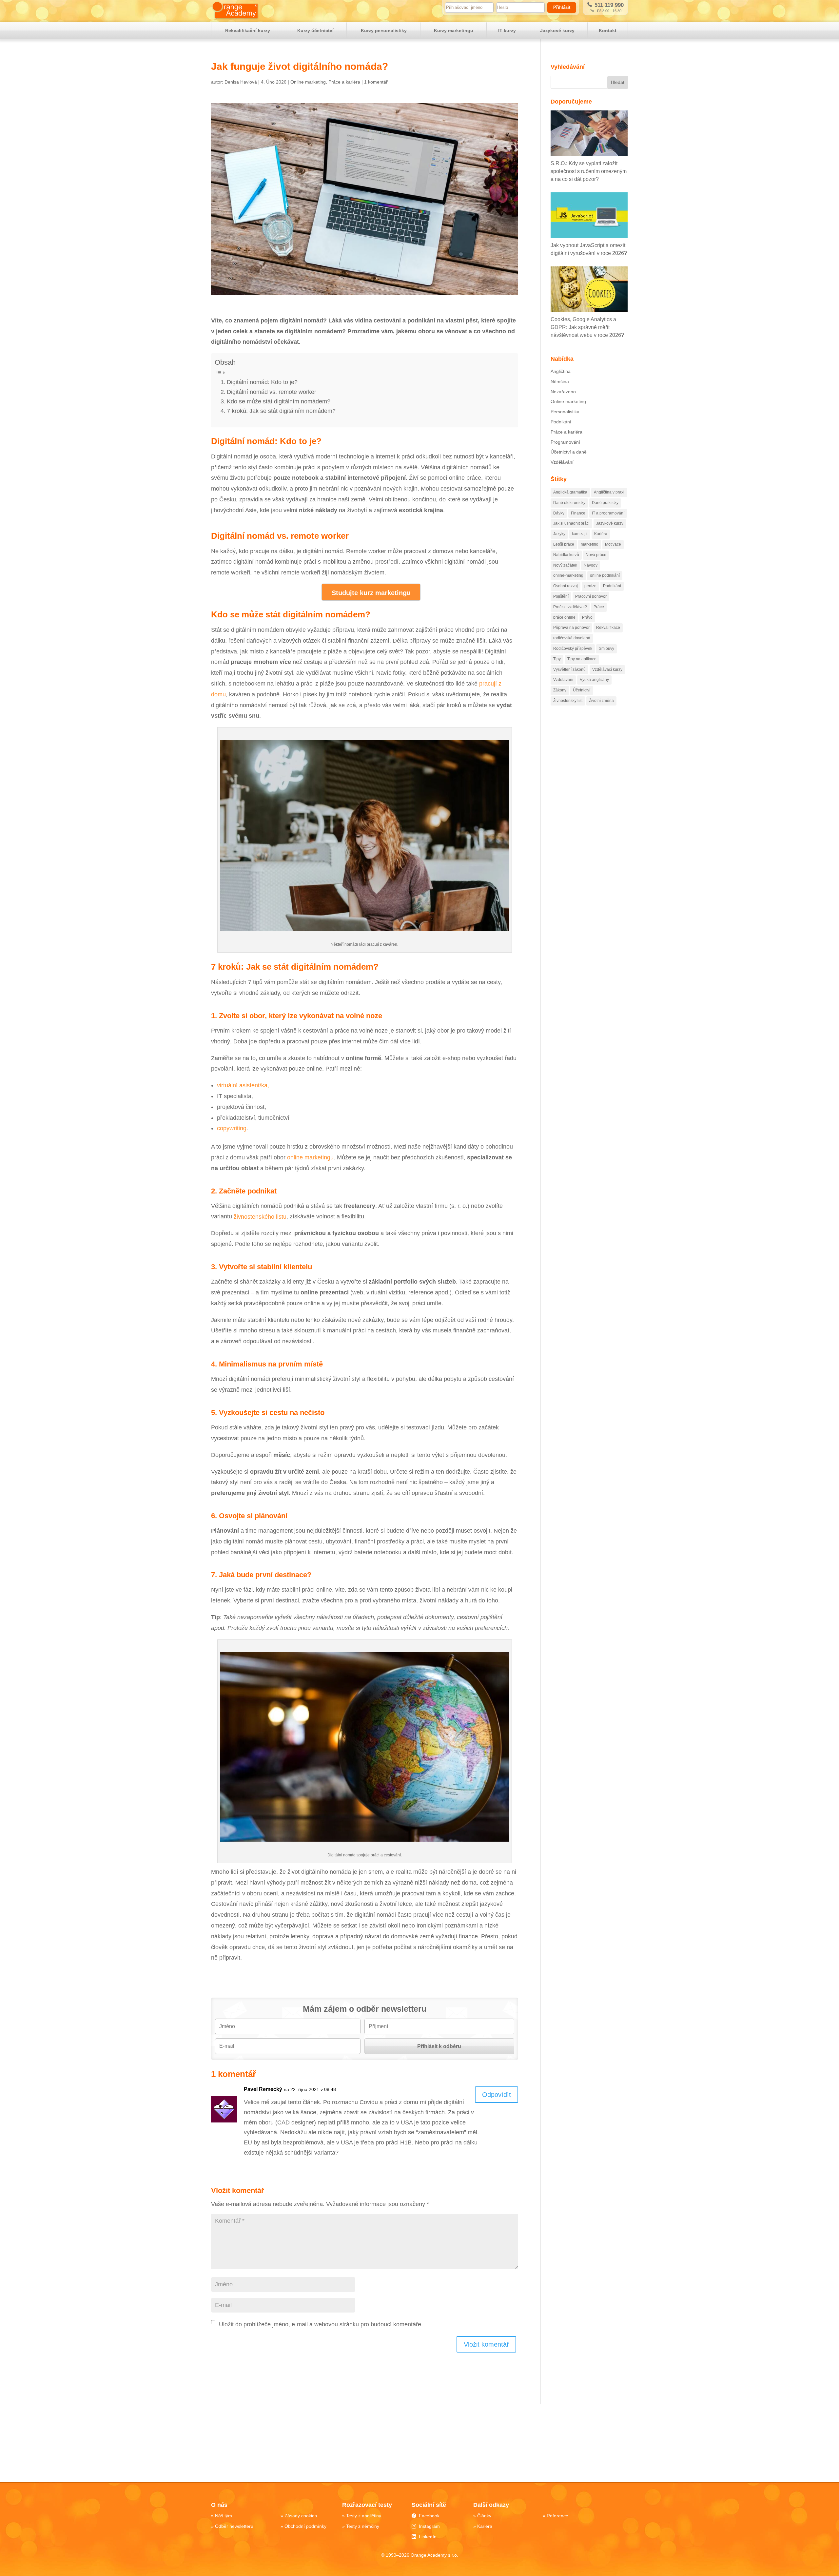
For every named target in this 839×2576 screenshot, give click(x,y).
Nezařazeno (563, 392)
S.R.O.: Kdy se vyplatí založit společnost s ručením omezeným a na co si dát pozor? (589, 171)
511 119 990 (608, 5)
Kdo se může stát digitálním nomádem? (279, 401)
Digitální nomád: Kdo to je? (262, 382)
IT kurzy (507, 30)
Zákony (560, 690)
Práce (599, 607)
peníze (590, 586)
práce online (564, 617)
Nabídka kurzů (566, 555)
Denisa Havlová (241, 82)
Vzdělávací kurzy (607, 669)
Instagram (429, 2526)
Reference (557, 2516)
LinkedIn (428, 2537)
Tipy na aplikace (582, 659)
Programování (565, 442)
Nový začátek (565, 565)
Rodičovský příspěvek (573, 649)
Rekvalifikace (608, 628)
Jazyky (559, 534)
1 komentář (376, 82)
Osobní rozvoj (566, 586)
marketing (590, 544)
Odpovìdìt (497, 2095)
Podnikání (561, 422)
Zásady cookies (301, 2516)
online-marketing (568, 575)
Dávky (559, 513)
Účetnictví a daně (569, 452)
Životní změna (601, 701)
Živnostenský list (568, 701)
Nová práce (596, 555)
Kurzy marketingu (454, 30)
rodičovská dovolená (572, 638)
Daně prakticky (605, 503)
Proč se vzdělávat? (570, 607)
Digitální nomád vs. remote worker (272, 392)
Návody (591, 565)
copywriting (232, 1128)
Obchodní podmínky (305, 2526)
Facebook (429, 2516)
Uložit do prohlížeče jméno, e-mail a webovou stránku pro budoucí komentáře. (321, 2324)
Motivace (613, 544)
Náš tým (224, 2516)
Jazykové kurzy (557, 30)
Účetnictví (582, 690)
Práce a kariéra (344, 82)
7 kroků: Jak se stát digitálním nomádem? (281, 411)
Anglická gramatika (570, 492)
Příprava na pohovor (571, 628)
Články (484, 2516)
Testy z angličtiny (364, 2516)
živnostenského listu (260, 1216)
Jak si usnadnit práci (571, 523)
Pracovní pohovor (591, 596)
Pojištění (561, 596)
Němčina (560, 381)
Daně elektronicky (569, 503)
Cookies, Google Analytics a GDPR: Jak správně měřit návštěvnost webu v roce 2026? (587, 327)
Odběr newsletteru (234, 2526)
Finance (578, 513)
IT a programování (608, 513)
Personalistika (565, 412)
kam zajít (580, 534)
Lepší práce (564, 544)
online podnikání (605, 575)
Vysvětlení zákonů (569, 669)
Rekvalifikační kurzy (248, 30)
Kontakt (608, 30)
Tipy (557, 659)
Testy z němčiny (363, 2526)
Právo (587, 617)
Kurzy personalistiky (384, 30)
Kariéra (601, 534)
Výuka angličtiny (594, 680)
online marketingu (310, 1157)
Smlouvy (606, 649)
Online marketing (308, 82)
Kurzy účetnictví (315, 30)
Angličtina (561, 371)
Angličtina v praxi (609, 492)
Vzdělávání (562, 462)
